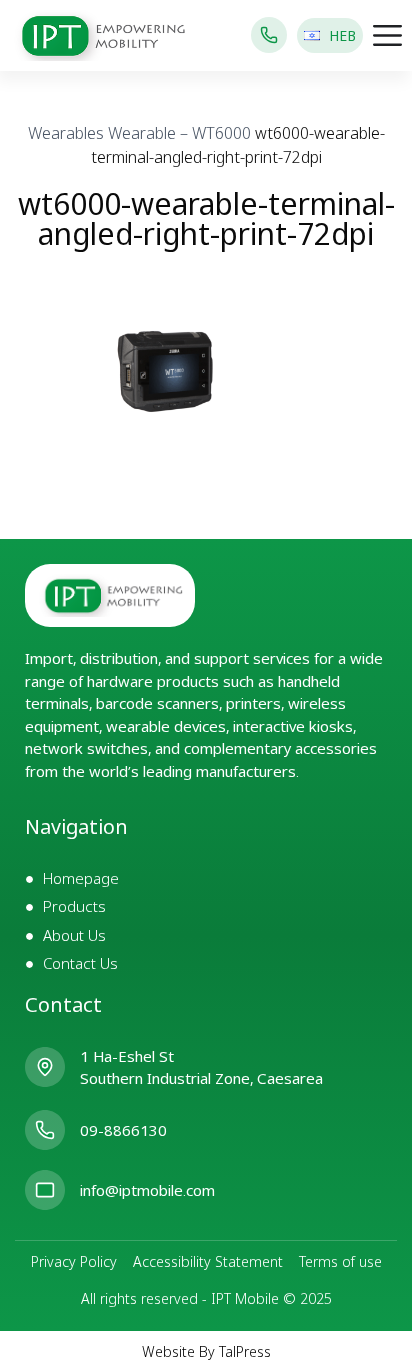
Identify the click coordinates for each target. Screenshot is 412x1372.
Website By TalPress (206, 1351)
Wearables (66, 133)
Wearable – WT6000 (179, 133)
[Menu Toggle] (387, 35)
